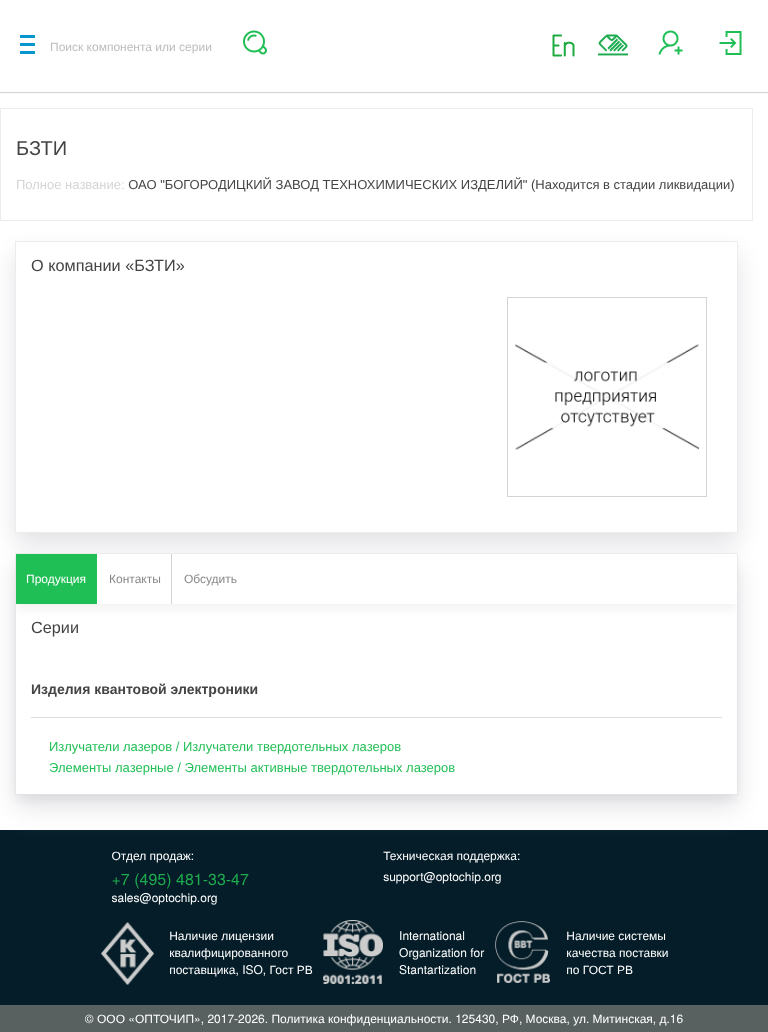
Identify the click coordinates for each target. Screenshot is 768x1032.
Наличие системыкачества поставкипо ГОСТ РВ (617, 952)
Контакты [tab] (135, 579)
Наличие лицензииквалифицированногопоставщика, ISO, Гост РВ (241, 952)
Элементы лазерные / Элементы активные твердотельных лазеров (252, 767)
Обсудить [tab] (210, 579)
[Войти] (730, 50)
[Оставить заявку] (613, 45)
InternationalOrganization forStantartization (441, 952)
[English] (569, 44)
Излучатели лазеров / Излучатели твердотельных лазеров (225, 746)
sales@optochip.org (165, 897)
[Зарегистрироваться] (670, 50)
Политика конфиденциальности (359, 1018)
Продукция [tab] (56, 579)
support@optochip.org (442, 876)
